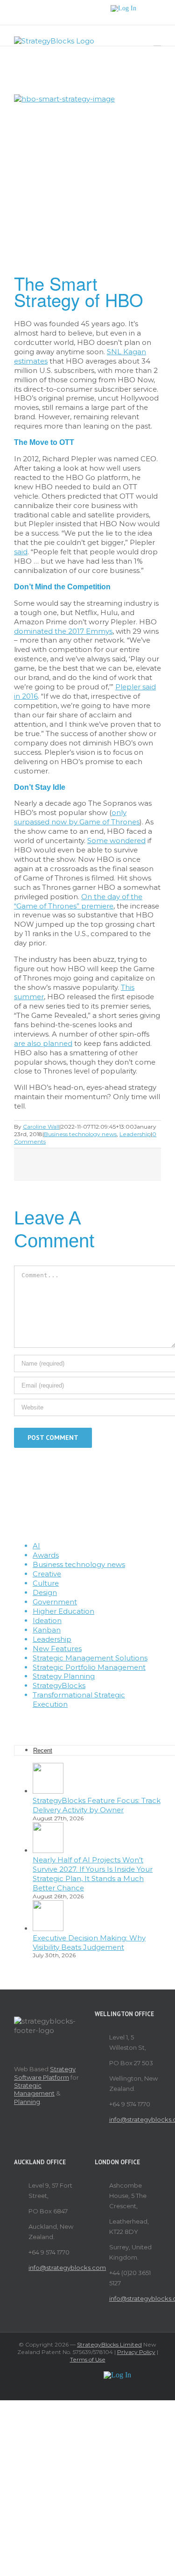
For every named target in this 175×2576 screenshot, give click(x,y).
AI (36, 1546)
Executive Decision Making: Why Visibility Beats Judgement (89, 1943)
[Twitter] (81, 1721)
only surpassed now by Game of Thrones (77, 817)
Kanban (47, 1630)
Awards (46, 1555)
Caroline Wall (41, 1127)
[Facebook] (69, 1721)
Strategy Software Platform (45, 2073)
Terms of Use (88, 2359)
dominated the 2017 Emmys (63, 631)
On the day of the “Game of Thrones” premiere (78, 901)
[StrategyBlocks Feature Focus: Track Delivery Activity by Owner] (48, 1791)
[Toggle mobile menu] (157, 41)
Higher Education (63, 1611)
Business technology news (80, 1134)
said (21, 552)
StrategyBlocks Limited (109, 2344)
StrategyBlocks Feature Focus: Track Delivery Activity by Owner (97, 1805)
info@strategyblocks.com (135, 2119)
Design (45, 1592)
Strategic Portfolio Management (89, 1667)
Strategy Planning (64, 1676)
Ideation (47, 1621)
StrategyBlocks (59, 1685)
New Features (57, 1649)
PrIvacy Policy (136, 2352)
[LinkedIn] (106, 1721)
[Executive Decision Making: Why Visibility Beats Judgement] (48, 1928)
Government (55, 1602)
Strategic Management (34, 2089)
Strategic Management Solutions (90, 1658)
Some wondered (116, 841)
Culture (46, 1583)
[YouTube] (94, 1721)
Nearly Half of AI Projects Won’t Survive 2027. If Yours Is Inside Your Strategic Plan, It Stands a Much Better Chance (93, 1874)
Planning (27, 2102)
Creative (47, 1574)
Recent (43, 1750)
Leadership (135, 1134)
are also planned (43, 1043)
